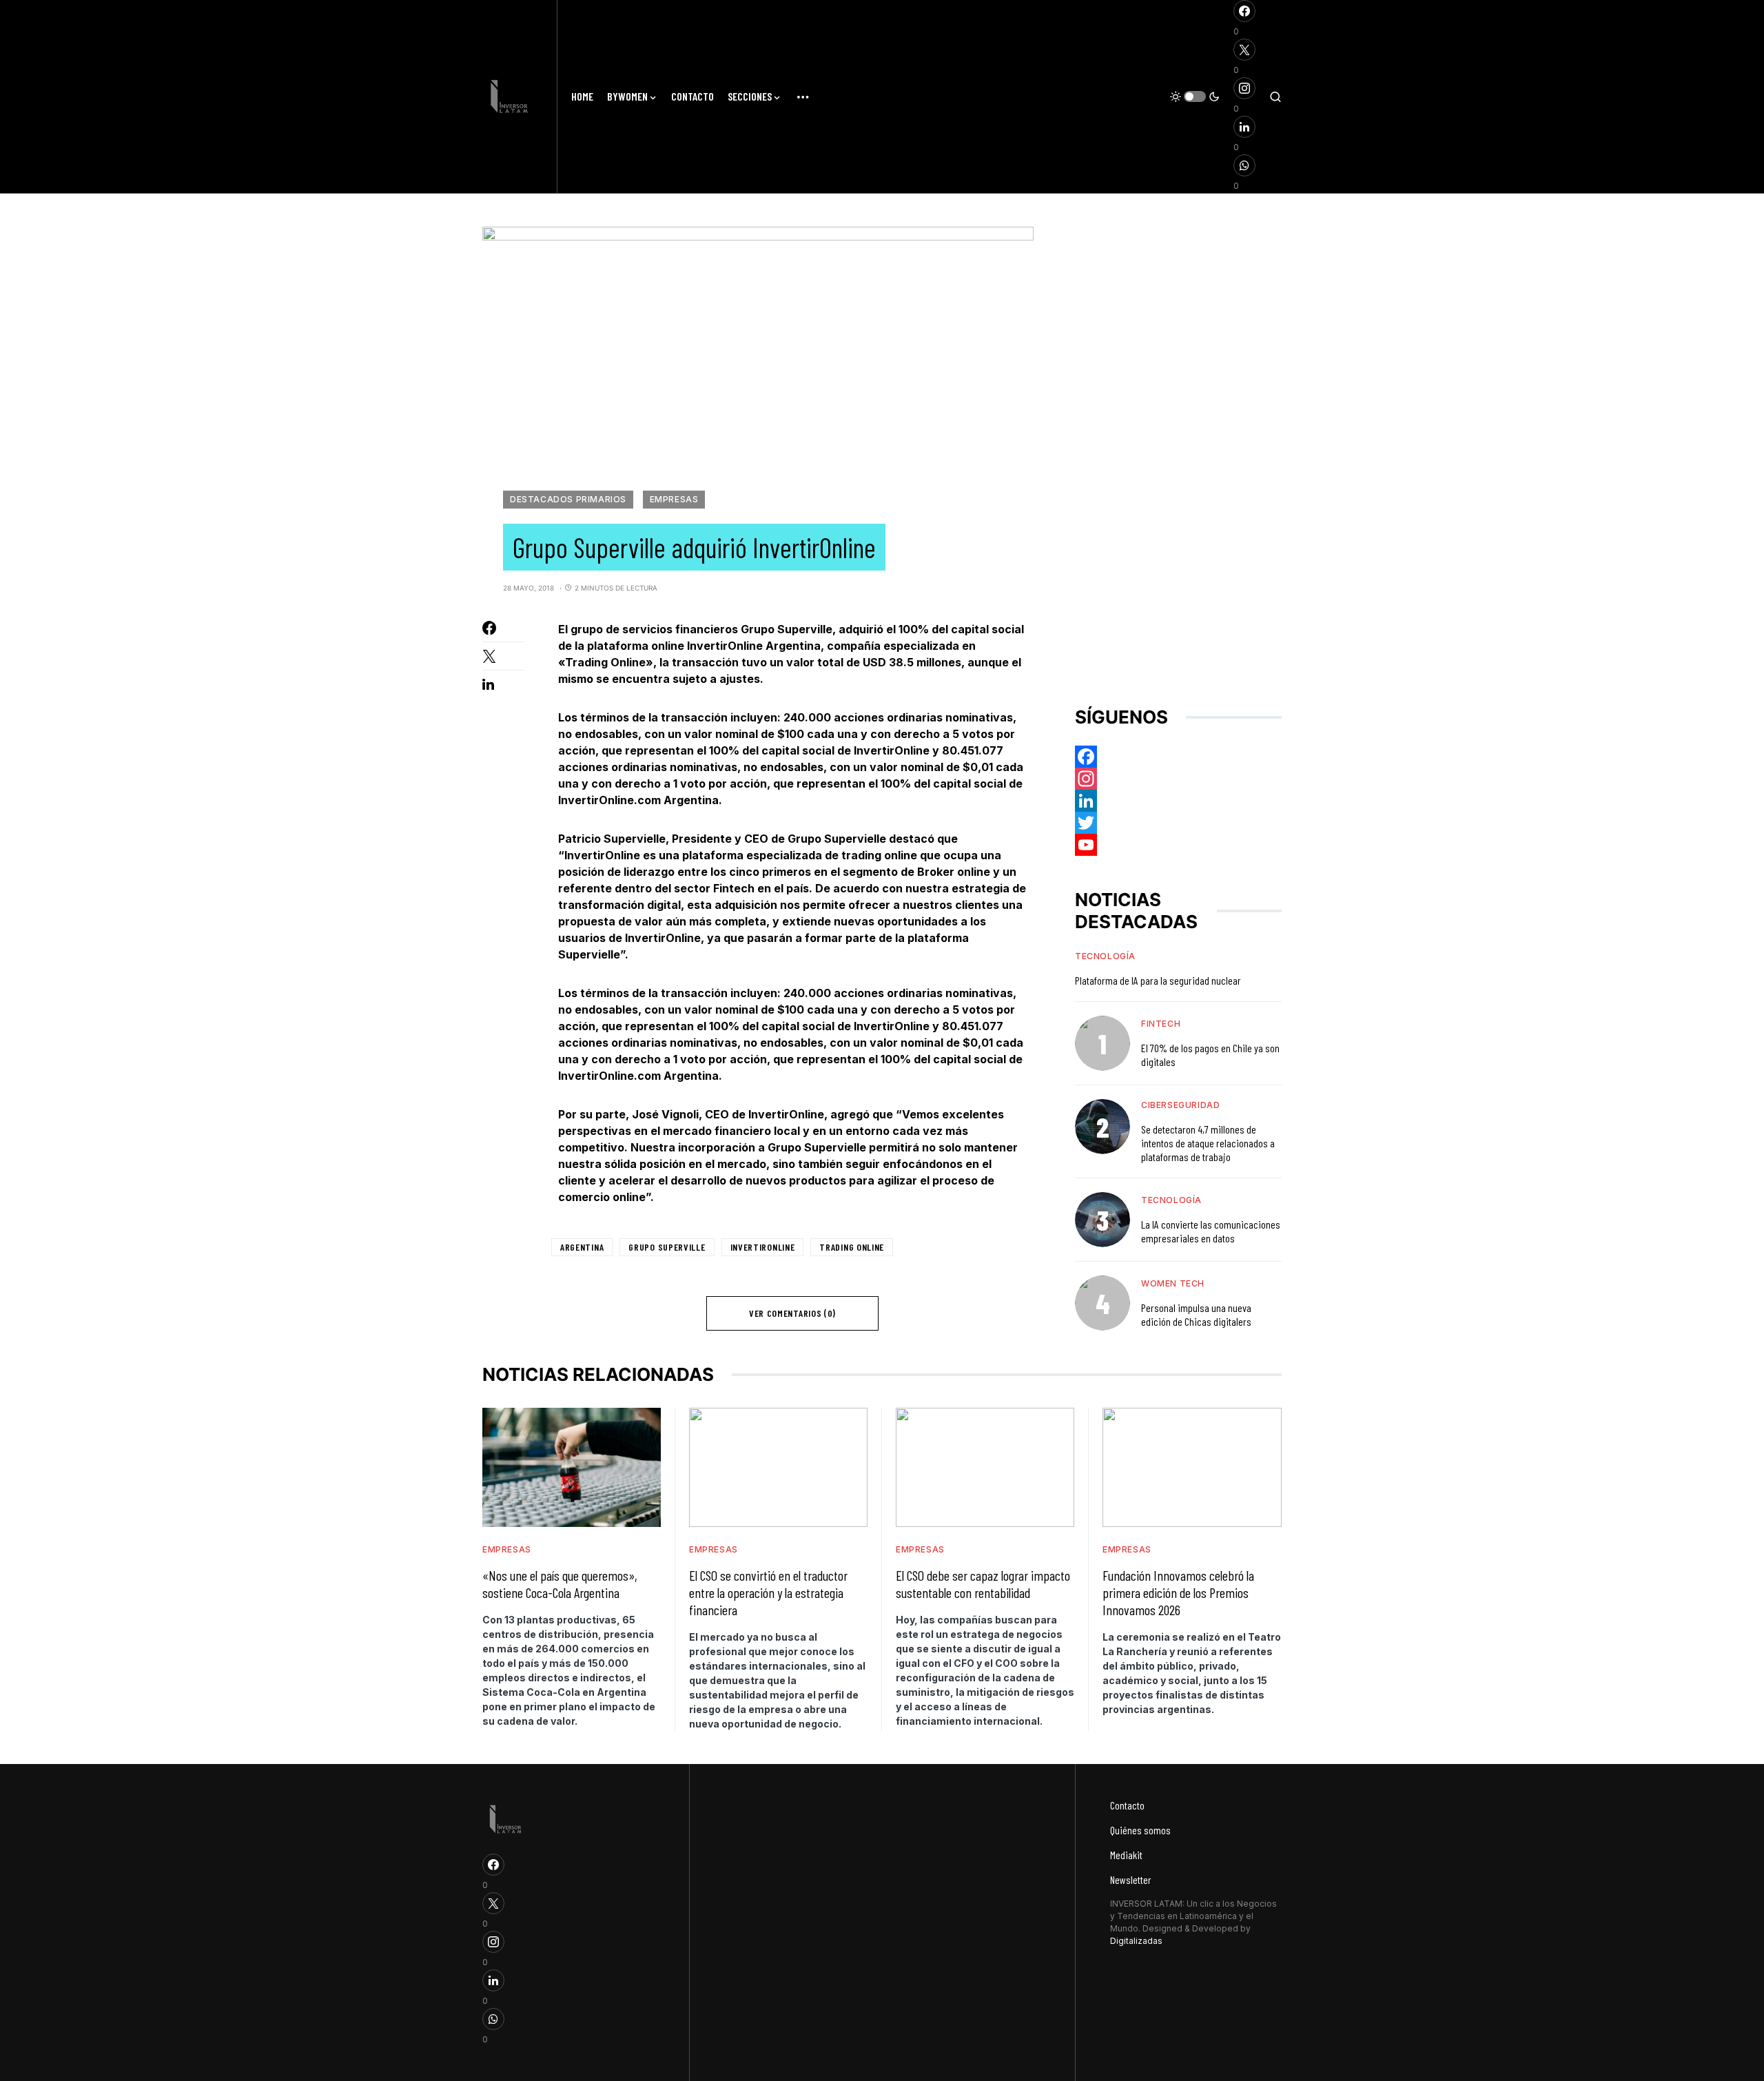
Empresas (674, 499)
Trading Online (852, 1247)
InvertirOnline (763, 1247)
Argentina (582, 1247)
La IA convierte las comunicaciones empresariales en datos (1211, 1231)
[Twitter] (1178, 823)
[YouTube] (1178, 845)
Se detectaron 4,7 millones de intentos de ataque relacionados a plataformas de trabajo (1208, 1143)
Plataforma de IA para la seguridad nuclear (1158, 980)
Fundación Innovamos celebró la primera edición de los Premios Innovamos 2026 (1178, 1592)
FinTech (1161, 1024)
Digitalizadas (1136, 1941)
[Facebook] (1178, 757)
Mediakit (1126, 1855)
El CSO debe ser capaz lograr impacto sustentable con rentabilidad (983, 1584)
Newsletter (1131, 1879)
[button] (1195, 96)
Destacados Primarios (568, 499)
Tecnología (1105, 956)
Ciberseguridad (1180, 1105)
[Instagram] (1178, 779)
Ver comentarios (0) (792, 1313)
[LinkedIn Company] (1178, 801)
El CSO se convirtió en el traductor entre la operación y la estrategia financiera (768, 1592)
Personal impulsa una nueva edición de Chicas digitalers (1196, 1314)
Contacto (1127, 1805)
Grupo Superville (667, 1247)
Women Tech (1173, 1283)
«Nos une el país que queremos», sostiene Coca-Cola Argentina (560, 1584)
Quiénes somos (1140, 1830)
